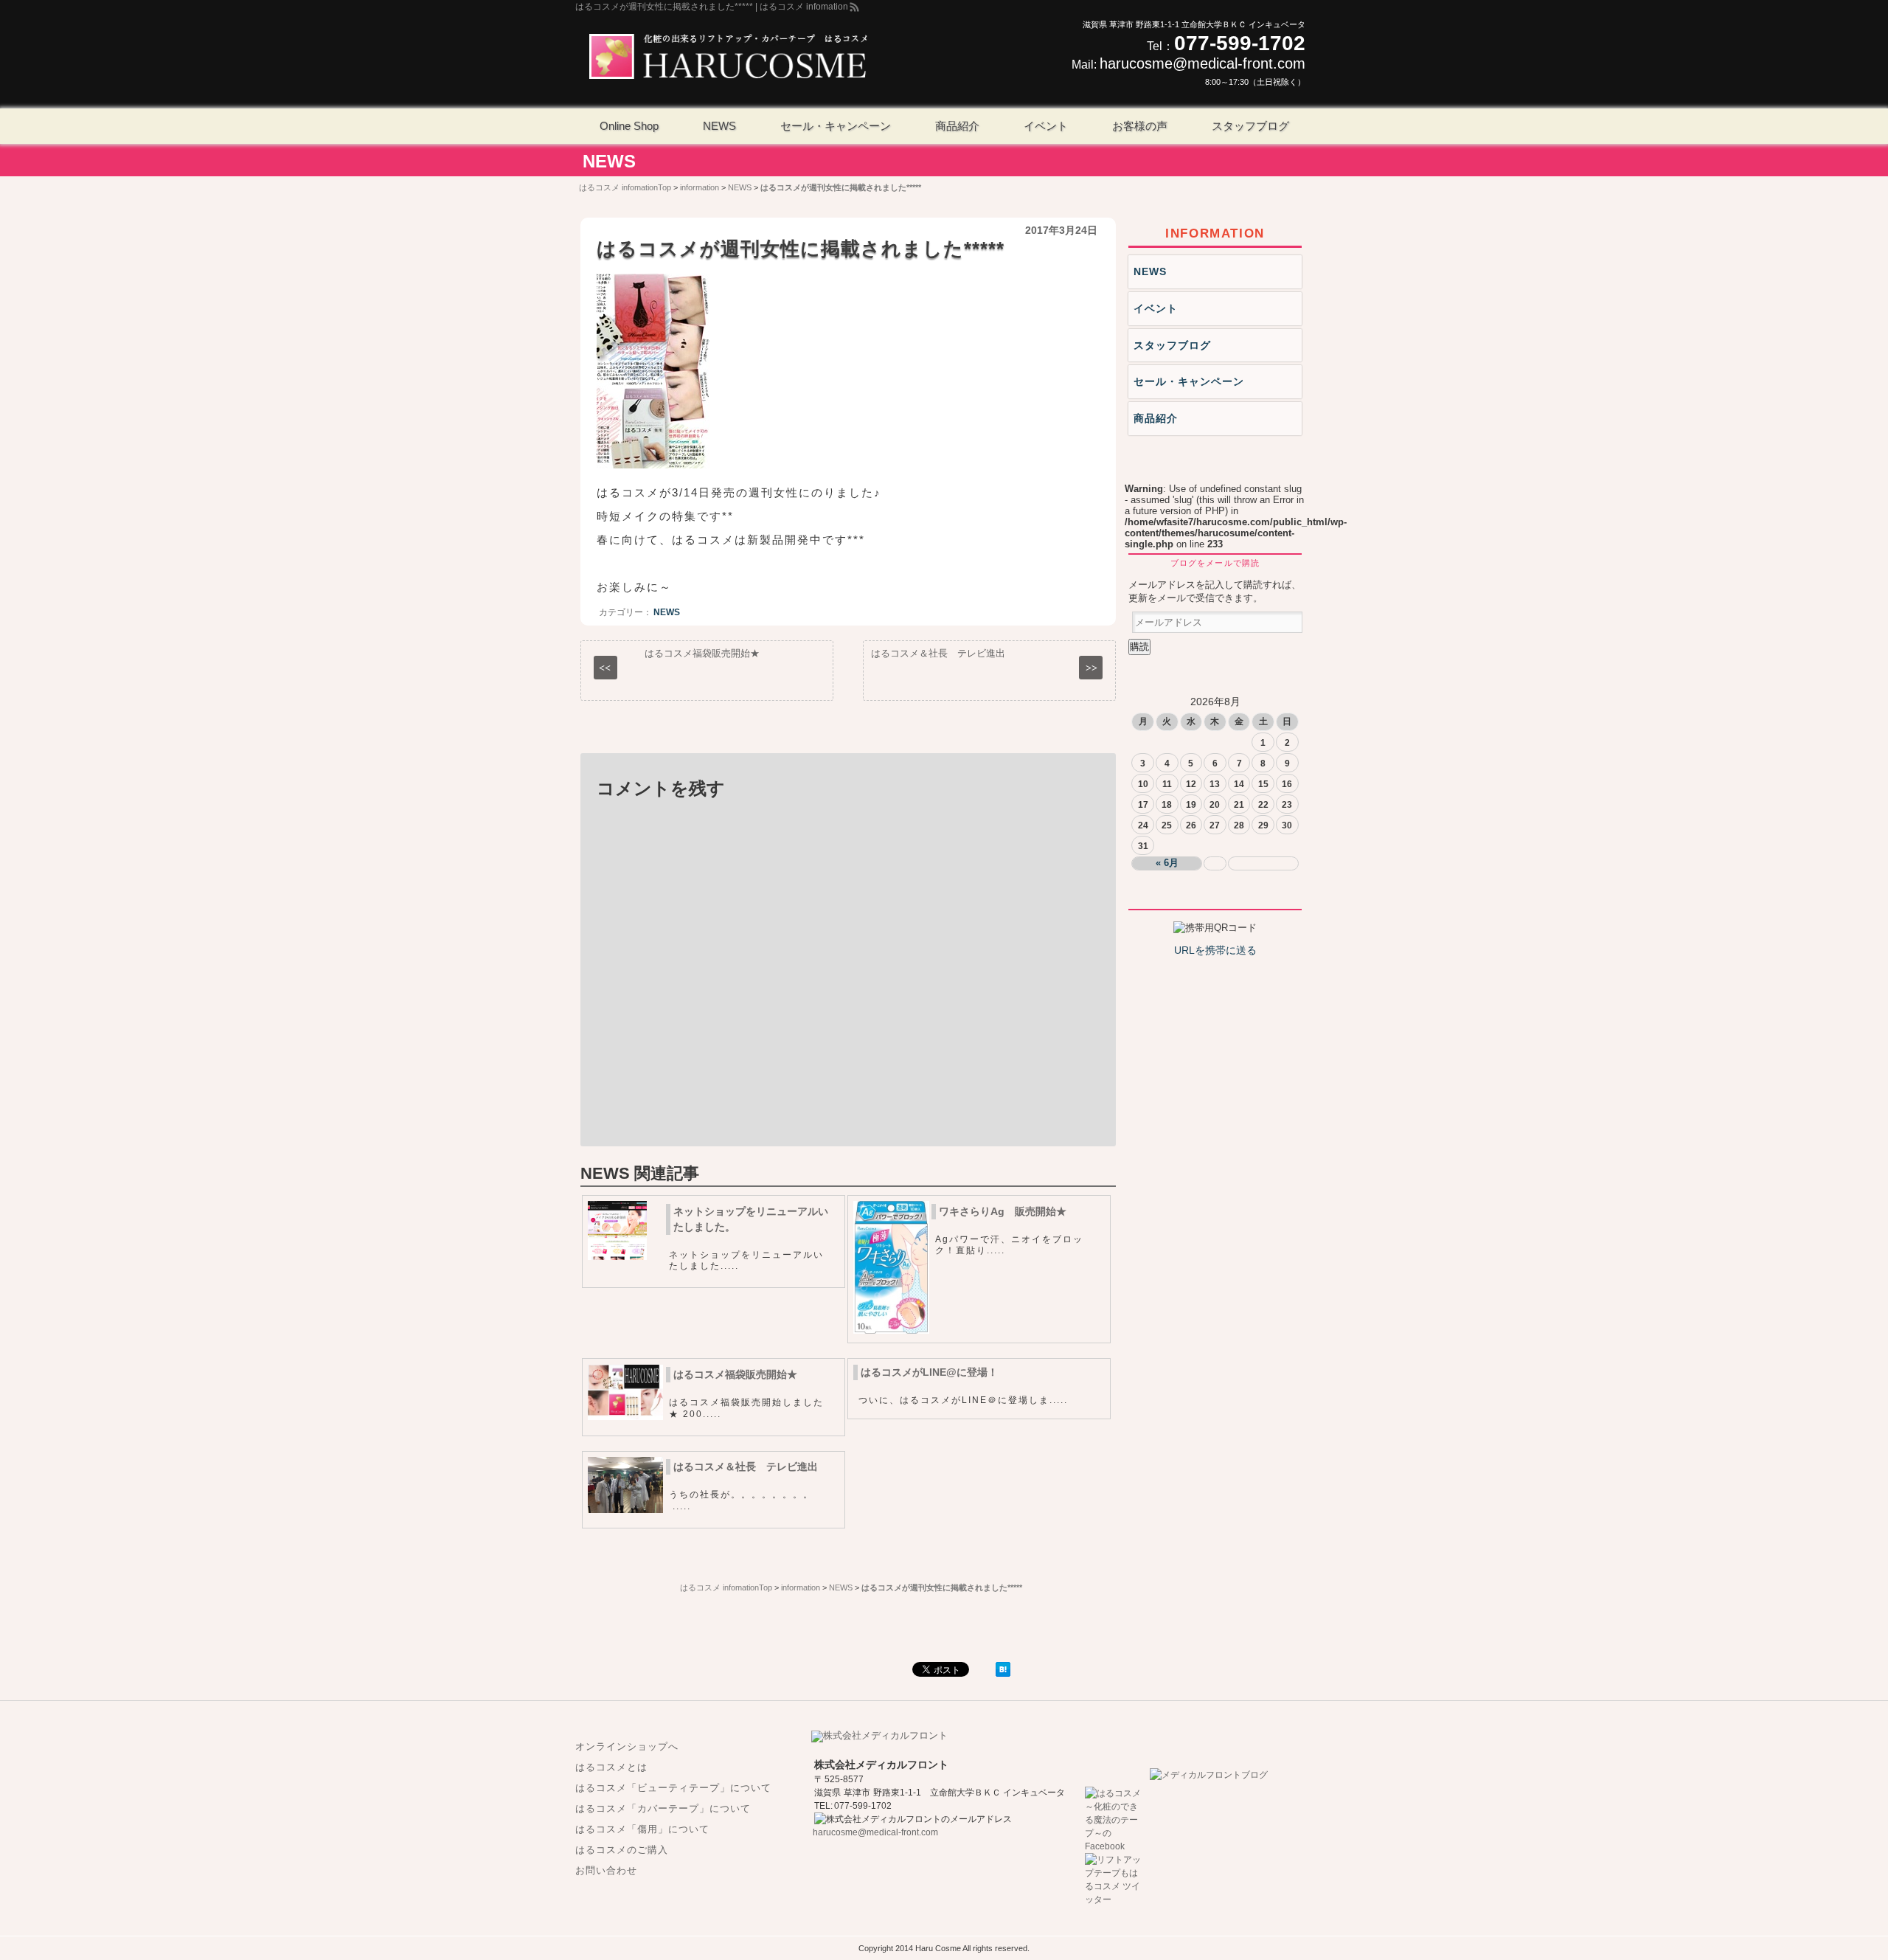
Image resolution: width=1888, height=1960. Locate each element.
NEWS (609, 161)
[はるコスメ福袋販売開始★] (625, 1417)
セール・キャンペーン (1189, 381)
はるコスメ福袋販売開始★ (735, 1374)
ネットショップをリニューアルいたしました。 (751, 1219)
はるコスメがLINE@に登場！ (929, 1372)
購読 (1139, 647)
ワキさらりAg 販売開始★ (1003, 1211)
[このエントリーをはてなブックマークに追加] (1003, 1673)
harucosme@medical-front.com (1202, 63)
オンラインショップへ (627, 1746)
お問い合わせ (606, 1870)
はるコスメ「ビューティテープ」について (673, 1788)
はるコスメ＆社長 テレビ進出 (746, 1466)
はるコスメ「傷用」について (642, 1829)
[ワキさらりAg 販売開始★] (891, 1330)
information (1215, 233)
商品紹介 (1156, 418)
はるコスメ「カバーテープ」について (663, 1808)
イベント (1156, 308)
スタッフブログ (1172, 345)
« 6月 (1167, 863)
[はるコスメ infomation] (728, 58)
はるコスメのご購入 (622, 1850)
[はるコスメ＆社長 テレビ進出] (625, 1510)
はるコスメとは (611, 1767)
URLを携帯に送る (1215, 950)
